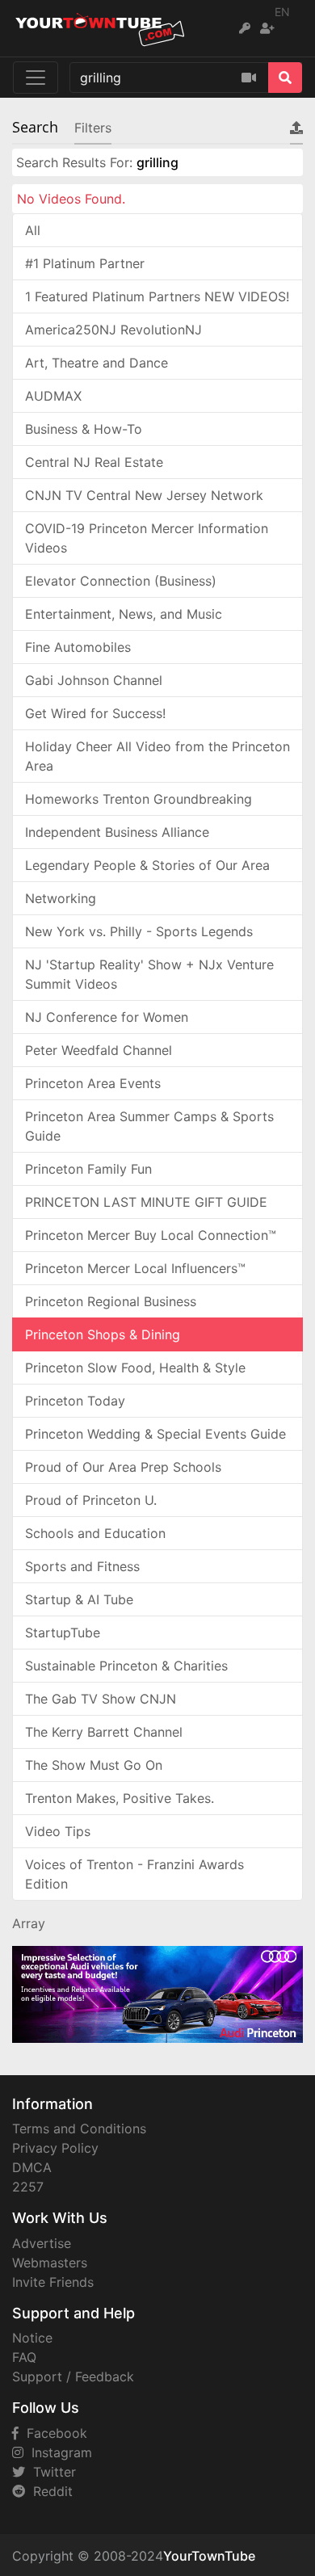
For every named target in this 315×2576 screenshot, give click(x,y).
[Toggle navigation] (36, 78)
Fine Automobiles (78, 647)
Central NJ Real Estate (94, 462)
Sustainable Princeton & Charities (126, 1666)
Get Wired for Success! (95, 713)
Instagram (58, 2452)
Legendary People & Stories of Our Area (147, 865)
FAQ (24, 2357)
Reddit (49, 2491)
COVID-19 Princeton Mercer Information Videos (147, 538)
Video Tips (58, 1831)
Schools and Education (95, 1533)
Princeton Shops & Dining (103, 1334)
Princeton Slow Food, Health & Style (135, 1368)
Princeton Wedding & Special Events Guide (155, 1434)
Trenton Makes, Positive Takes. (120, 1798)
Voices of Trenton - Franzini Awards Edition (134, 1874)
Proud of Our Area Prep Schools (123, 1467)
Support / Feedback (73, 2376)
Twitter (50, 2472)
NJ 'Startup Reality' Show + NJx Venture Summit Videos (149, 974)
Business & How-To (84, 429)
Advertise (42, 2243)
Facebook (53, 2433)
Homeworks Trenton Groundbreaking (139, 799)
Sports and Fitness (82, 1566)
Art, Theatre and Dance (97, 363)
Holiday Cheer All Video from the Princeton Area (157, 756)
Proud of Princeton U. (91, 1500)
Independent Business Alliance (117, 832)
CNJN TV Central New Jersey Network (144, 495)
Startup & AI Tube (79, 1599)
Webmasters (50, 2263)
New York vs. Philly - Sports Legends (139, 931)
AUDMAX (53, 396)
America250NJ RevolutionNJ (113, 330)
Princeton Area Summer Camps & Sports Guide (149, 1126)
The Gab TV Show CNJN (101, 1699)
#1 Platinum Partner (85, 263)
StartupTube (63, 1633)
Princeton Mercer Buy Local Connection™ (151, 1235)
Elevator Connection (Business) (121, 581)
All (33, 230)
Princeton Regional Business (111, 1301)
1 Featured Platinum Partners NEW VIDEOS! (157, 296)
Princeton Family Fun (88, 1169)
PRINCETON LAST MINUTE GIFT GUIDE (146, 1202)
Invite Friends (53, 2282)
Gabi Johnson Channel (94, 680)
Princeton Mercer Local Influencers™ (135, 1268)
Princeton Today (75, 1401)
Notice (32, 2338)
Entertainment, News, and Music (124, 614)
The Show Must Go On (94, 1765)
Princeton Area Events (93, 1083)
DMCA (32, 2167)
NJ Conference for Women (107, 1017)
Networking (61, 898)
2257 (28, 2187)
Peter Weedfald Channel (99, 1050)
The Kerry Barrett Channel (104, 1732)
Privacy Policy (55, 2148)
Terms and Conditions (79, 2128)
